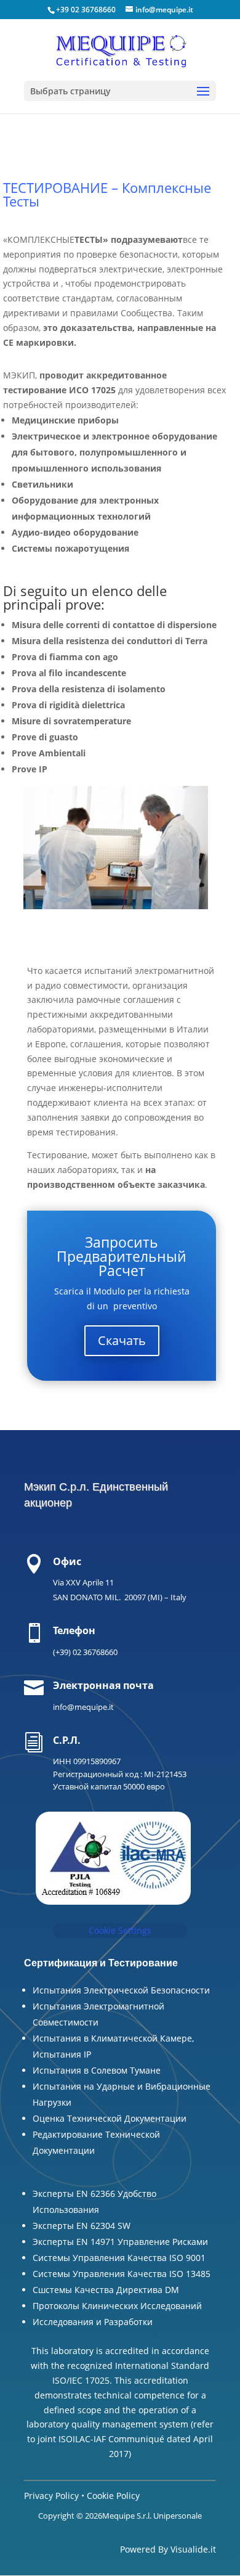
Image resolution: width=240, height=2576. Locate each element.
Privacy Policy (51, 2496)
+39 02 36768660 (86, 10)
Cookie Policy (113, 2496)
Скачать (122, 1340)
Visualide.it (193, 2549)
